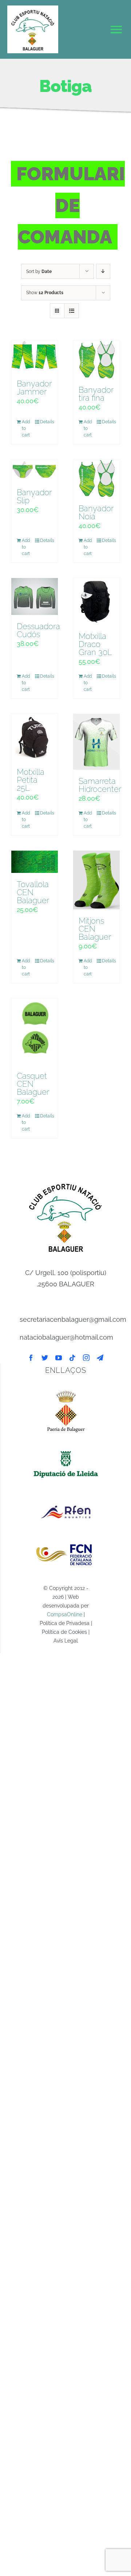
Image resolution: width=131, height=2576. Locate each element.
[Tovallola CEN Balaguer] (35, 862)
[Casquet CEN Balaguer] (35, 1031)
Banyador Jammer (34, 388)
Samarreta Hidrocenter (100, 785)
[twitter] (45, 1358)
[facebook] (31, 1358)
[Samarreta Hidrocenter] (96, 742)
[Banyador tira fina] (96, 359)
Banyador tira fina (96, 394)
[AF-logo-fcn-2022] (66, 1540)
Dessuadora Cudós (38, 630)
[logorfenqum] (66, 1497)
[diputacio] (66, 1449)
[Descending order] (103, 271)
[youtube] (59, 1358)
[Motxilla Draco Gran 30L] (96, 601)
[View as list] (72, 311)
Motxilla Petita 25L (31, 780)
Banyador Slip (34, 496)
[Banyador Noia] (96, 478)
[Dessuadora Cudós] (35, 596)
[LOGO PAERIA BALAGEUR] (66, 1390)
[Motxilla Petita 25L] (35, 737)
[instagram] (86, 1358)
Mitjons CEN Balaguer (95, 929)
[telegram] (100, 1358)
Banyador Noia (96, 512)
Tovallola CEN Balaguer (33, 892)
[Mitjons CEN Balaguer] (96, 880)
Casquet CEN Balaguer (33, 1084)
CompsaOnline (65, 1614)
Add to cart (26, 428)
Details (46, 422)
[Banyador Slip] (35, 470)
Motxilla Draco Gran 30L (95, 644)
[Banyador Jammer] (35, 356)
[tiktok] (72, 1358)
